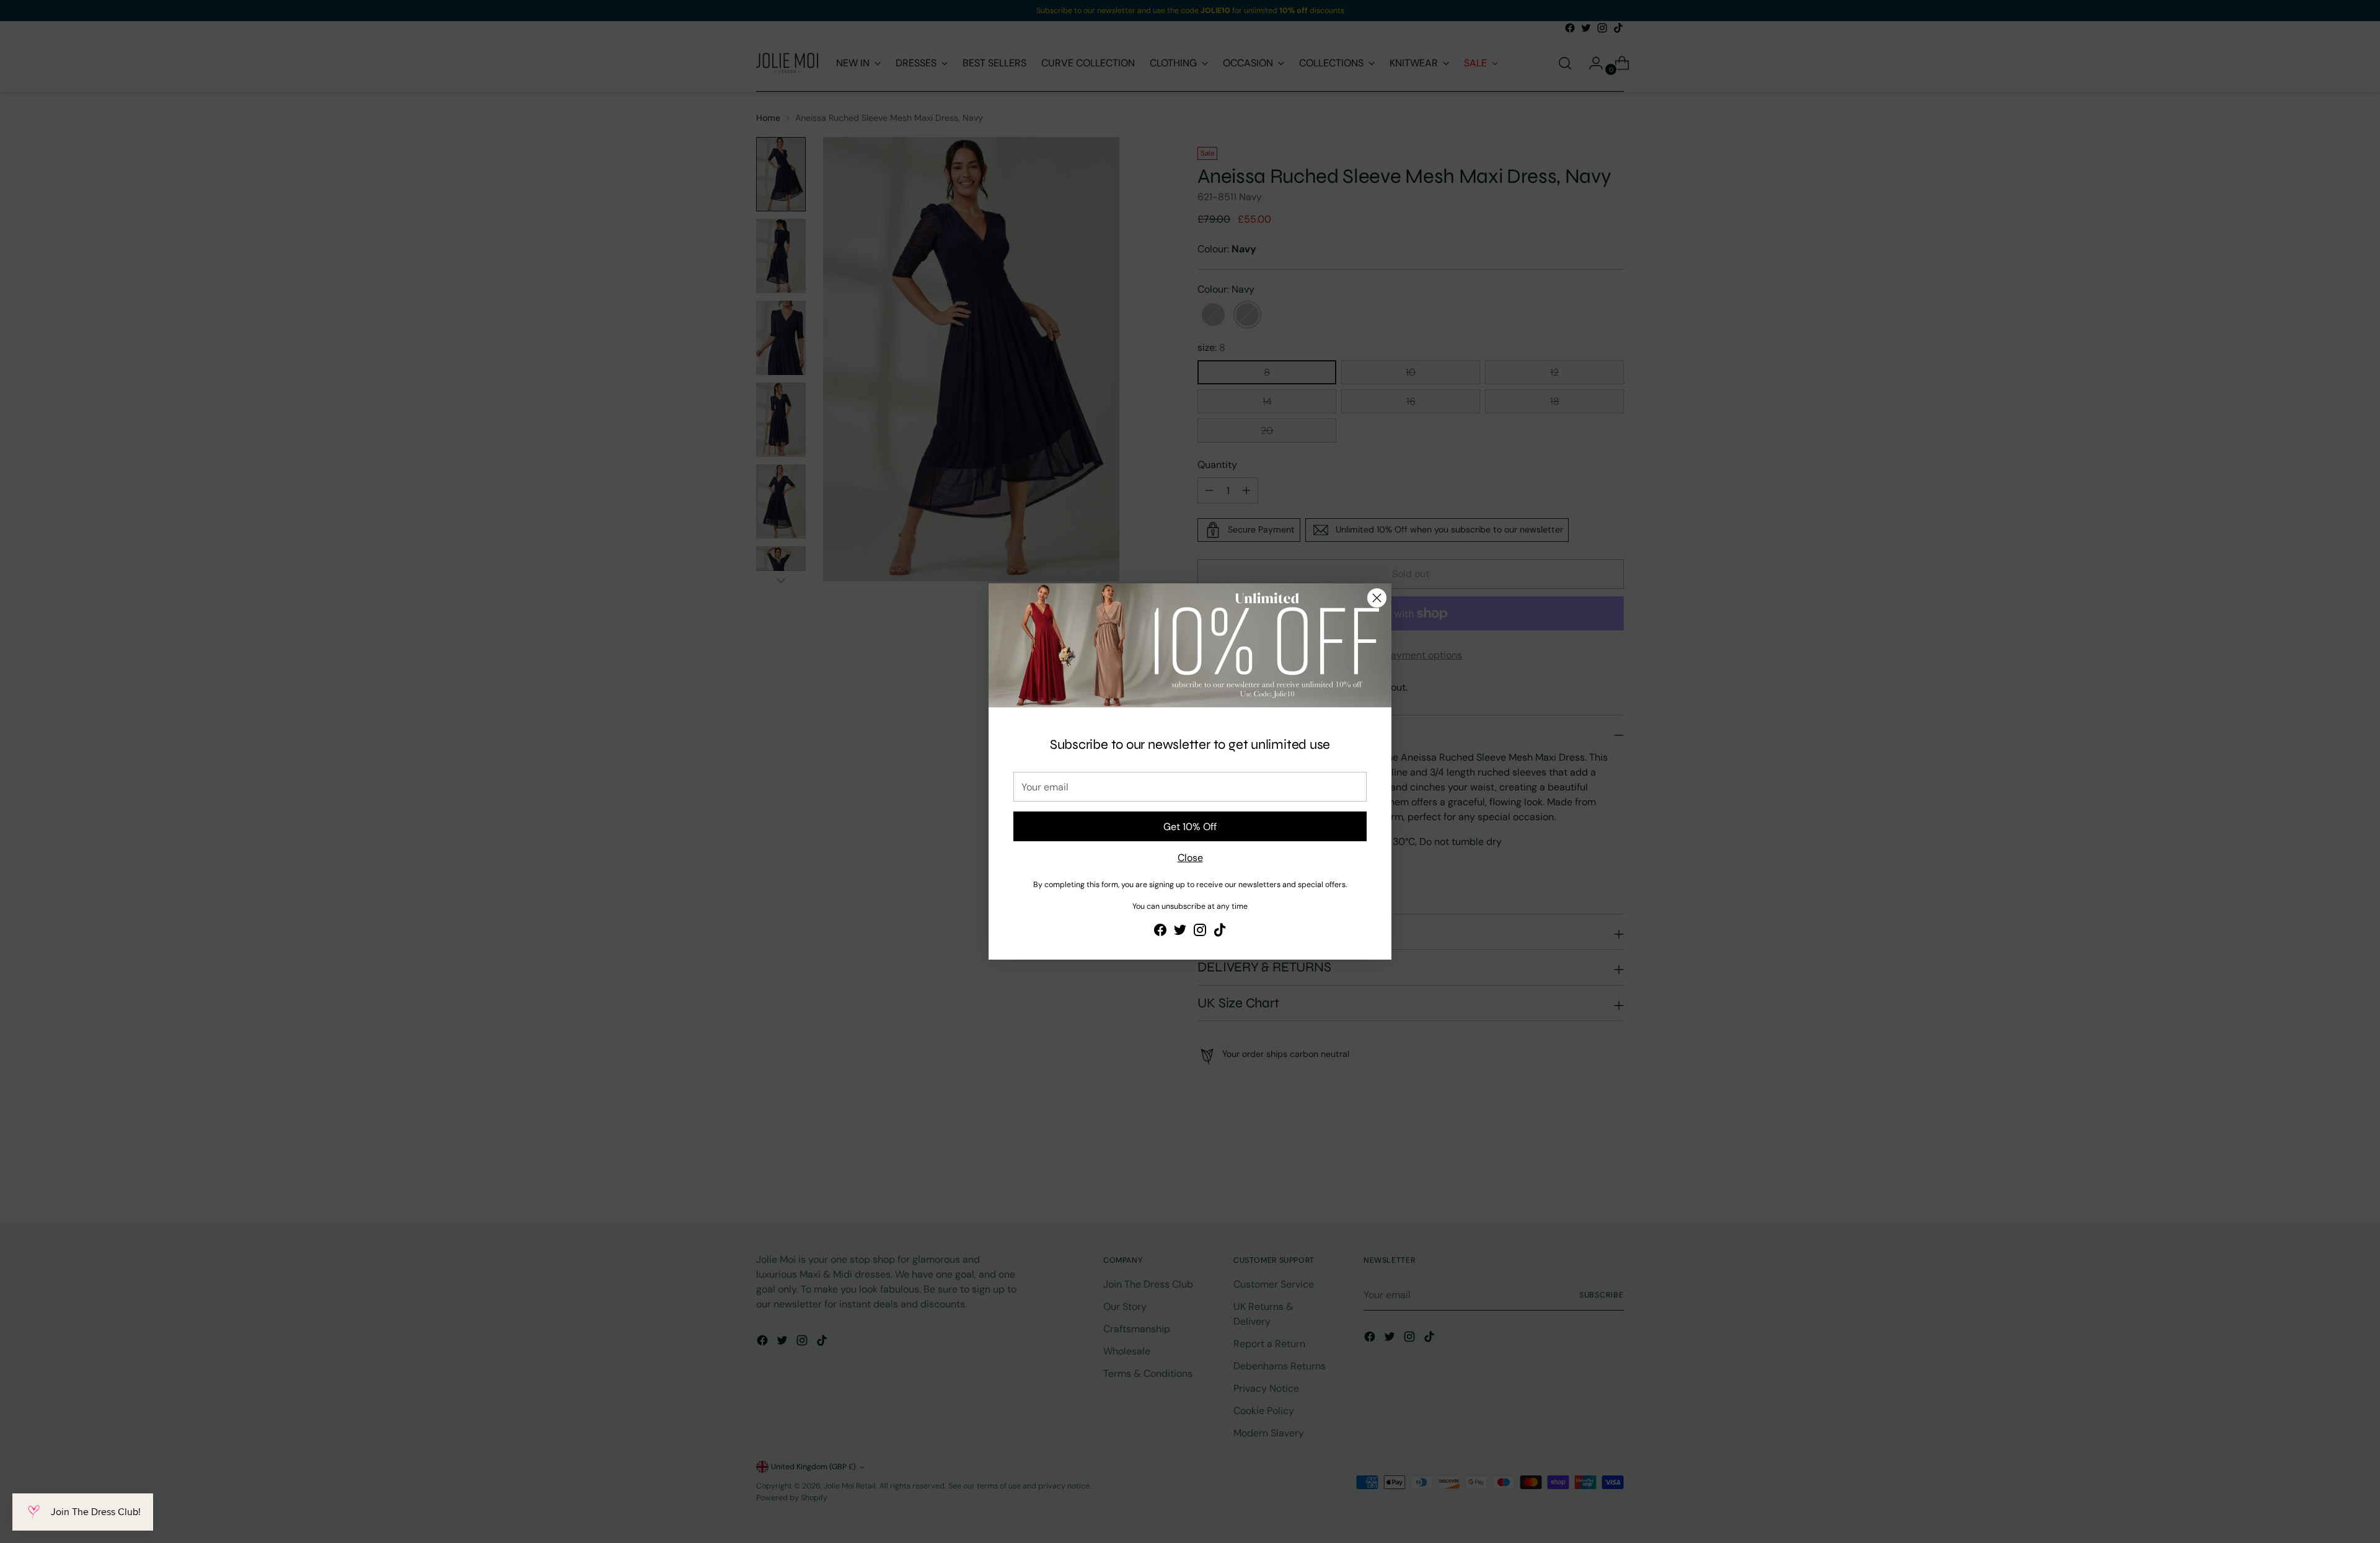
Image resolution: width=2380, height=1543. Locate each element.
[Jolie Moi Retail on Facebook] (1160, 932)
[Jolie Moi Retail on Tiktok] (1220, 932)
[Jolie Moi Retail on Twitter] (1180, 932)
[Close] (1377, 598)
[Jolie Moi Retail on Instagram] (1200, 932)
